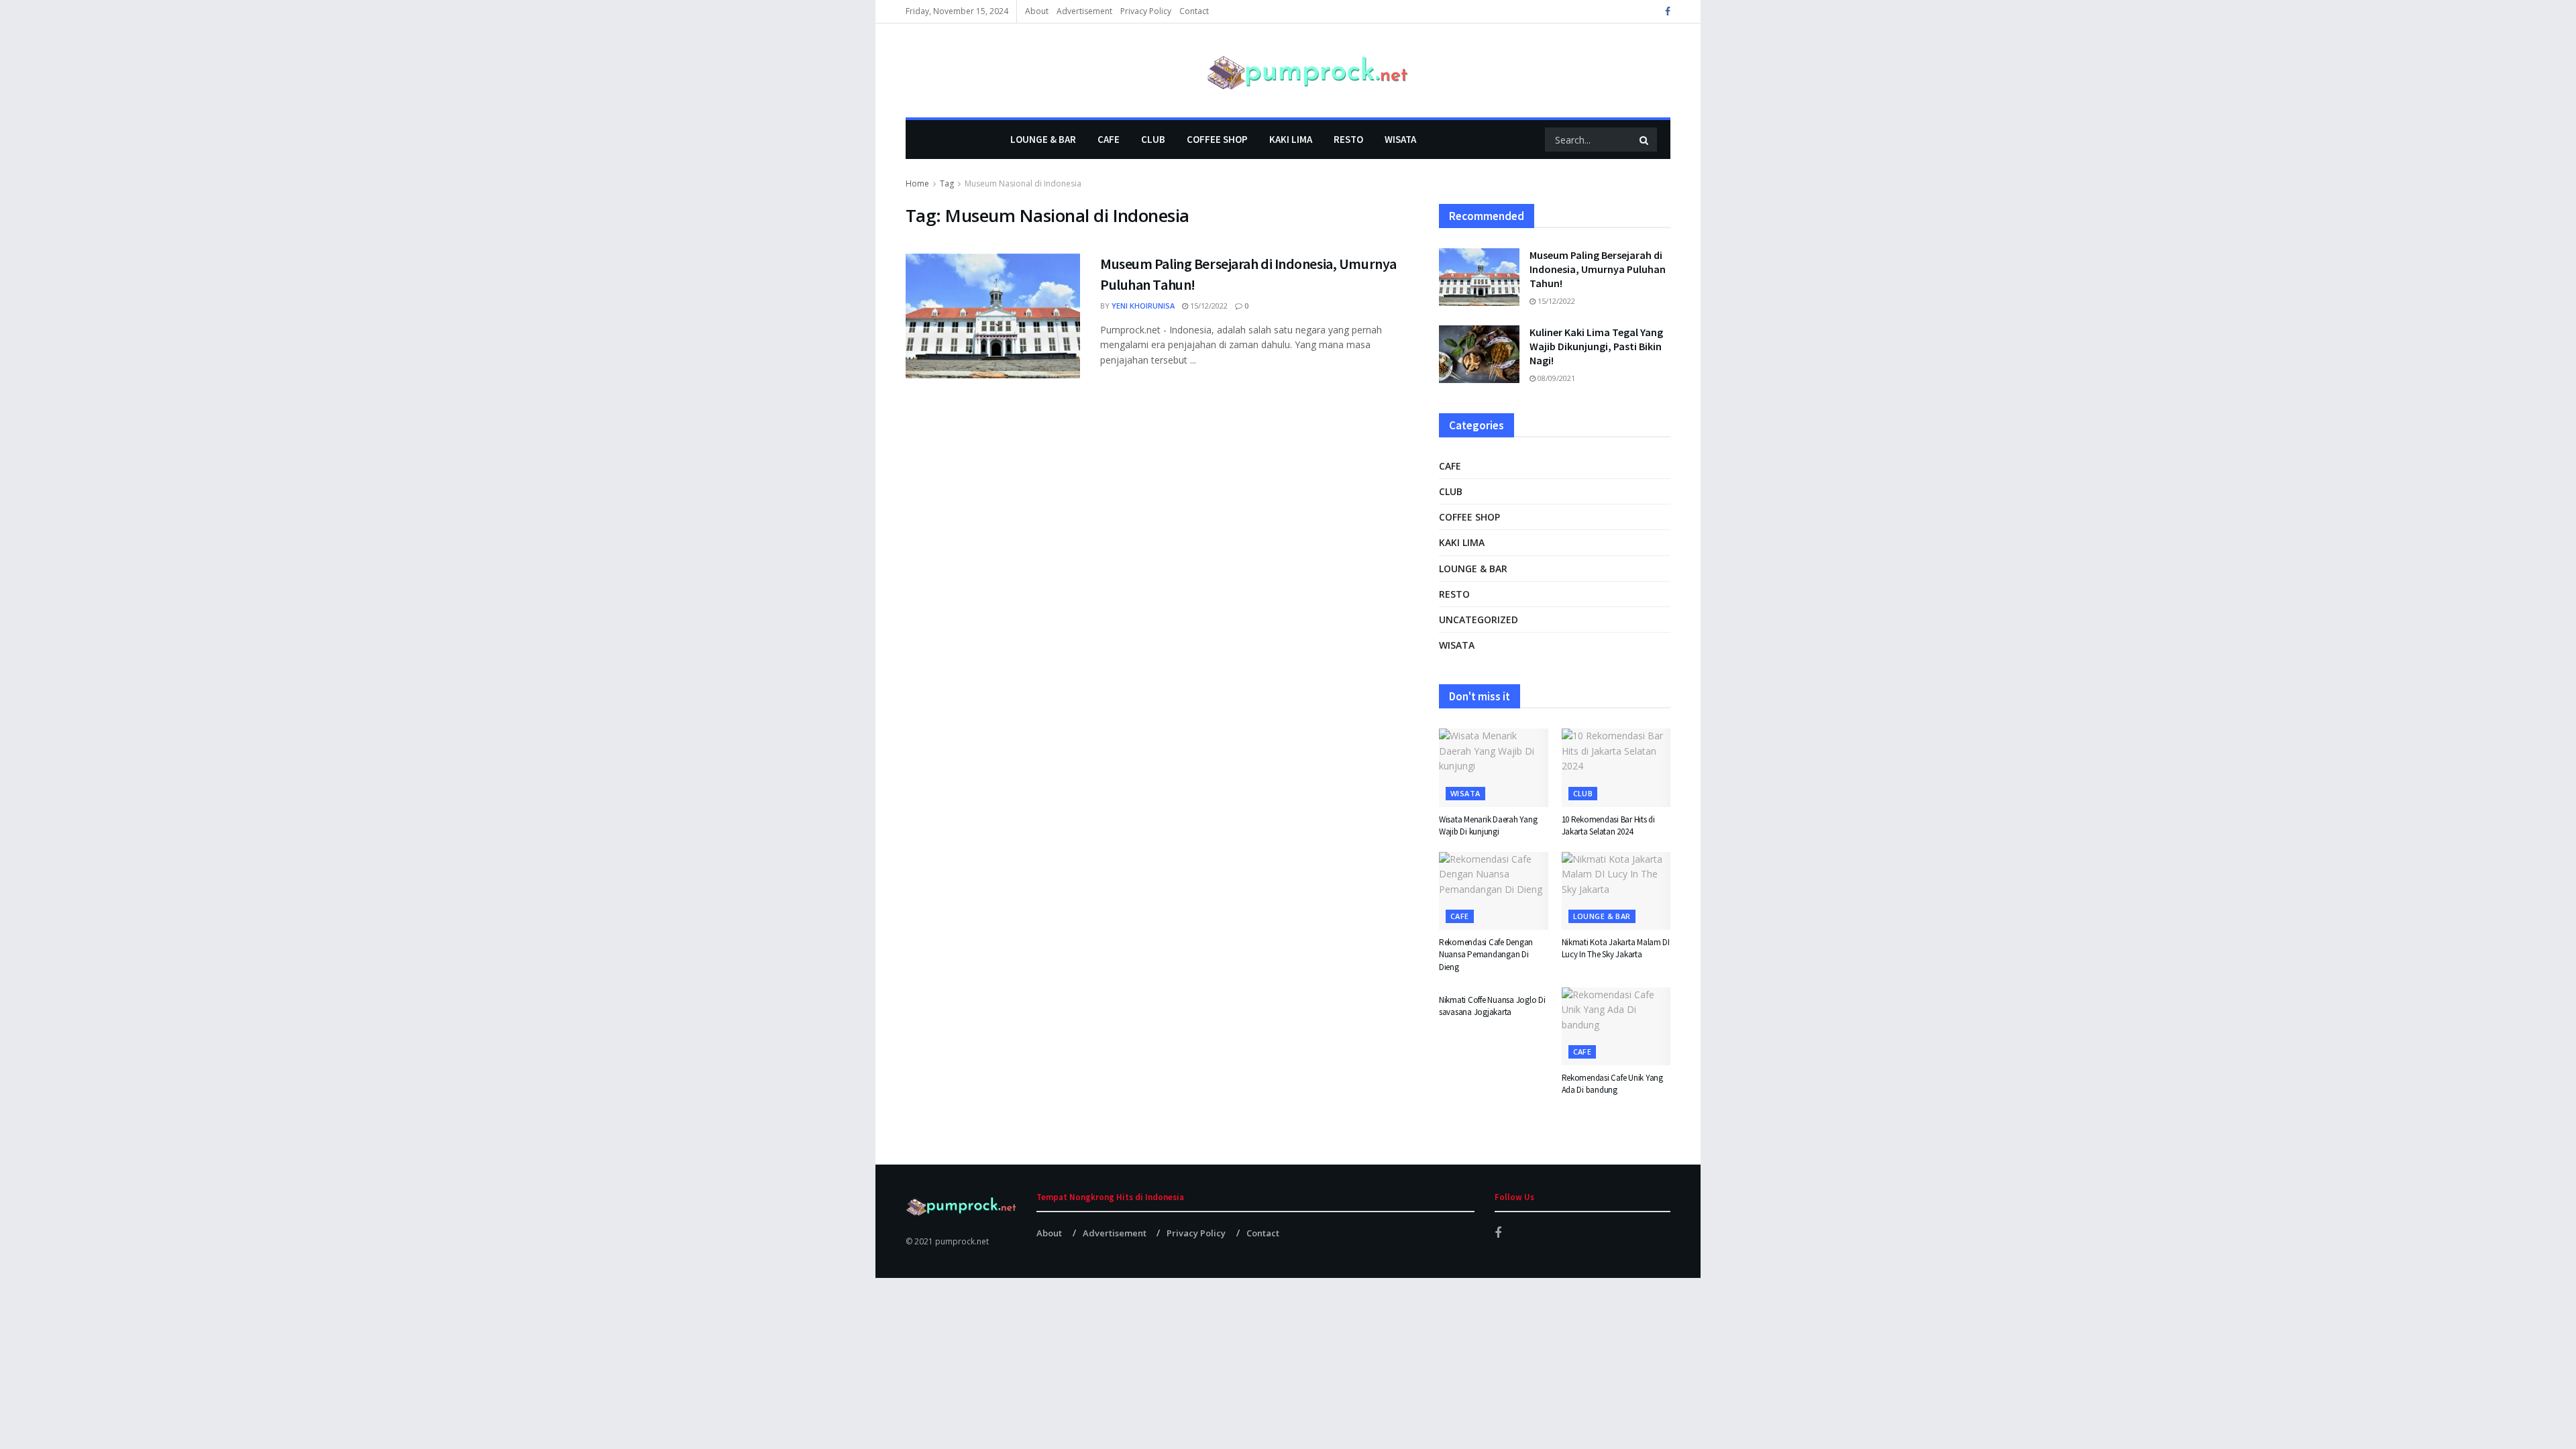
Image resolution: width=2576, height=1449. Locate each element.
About (1037, 11)
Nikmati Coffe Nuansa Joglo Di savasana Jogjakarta (1492, 1006)
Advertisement (1084, 11)
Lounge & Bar (1043, 139)
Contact (1194, 11)
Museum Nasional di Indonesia (1023, 183)
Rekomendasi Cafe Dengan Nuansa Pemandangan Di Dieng (1486, 954)
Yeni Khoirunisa (1143, 306)
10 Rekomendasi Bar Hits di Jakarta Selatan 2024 (1608, 825)
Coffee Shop (1217, 139)
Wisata (1400, 139)
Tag (947, 183)
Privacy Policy (1146, 11)
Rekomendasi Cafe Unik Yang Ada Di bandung (1612, 1084)
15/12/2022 (1208, 306)
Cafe (1109, 139)
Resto (1348, 139)
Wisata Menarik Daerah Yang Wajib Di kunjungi (1488, 825)
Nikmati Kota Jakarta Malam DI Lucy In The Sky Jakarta (1616, 948)
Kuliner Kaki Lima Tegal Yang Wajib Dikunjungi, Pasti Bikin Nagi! (1596, 346)
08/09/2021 (1555, 378)
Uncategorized (1479, 620)
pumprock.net (962, 1241)
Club (1153, 139)
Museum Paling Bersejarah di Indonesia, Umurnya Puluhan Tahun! (1598, 269)
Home (917, 183)
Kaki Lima (1291, 139)
